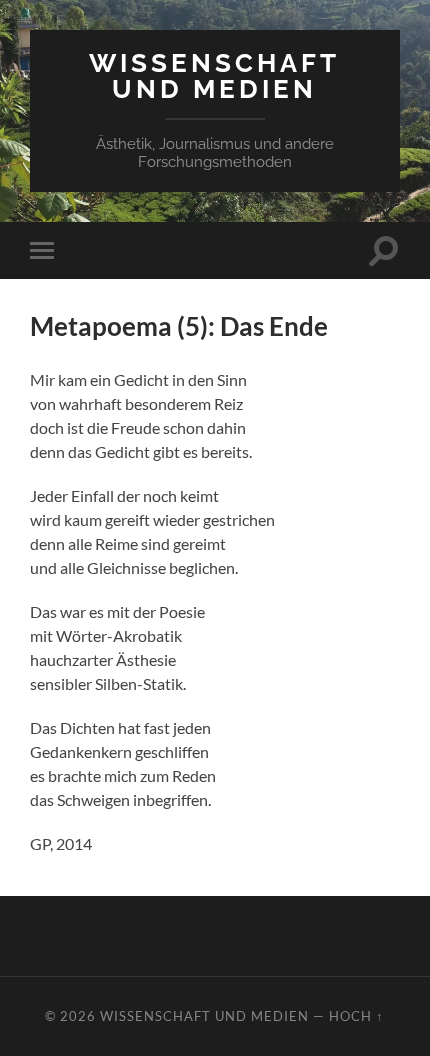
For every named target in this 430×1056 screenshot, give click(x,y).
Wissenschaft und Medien (214, 75)
